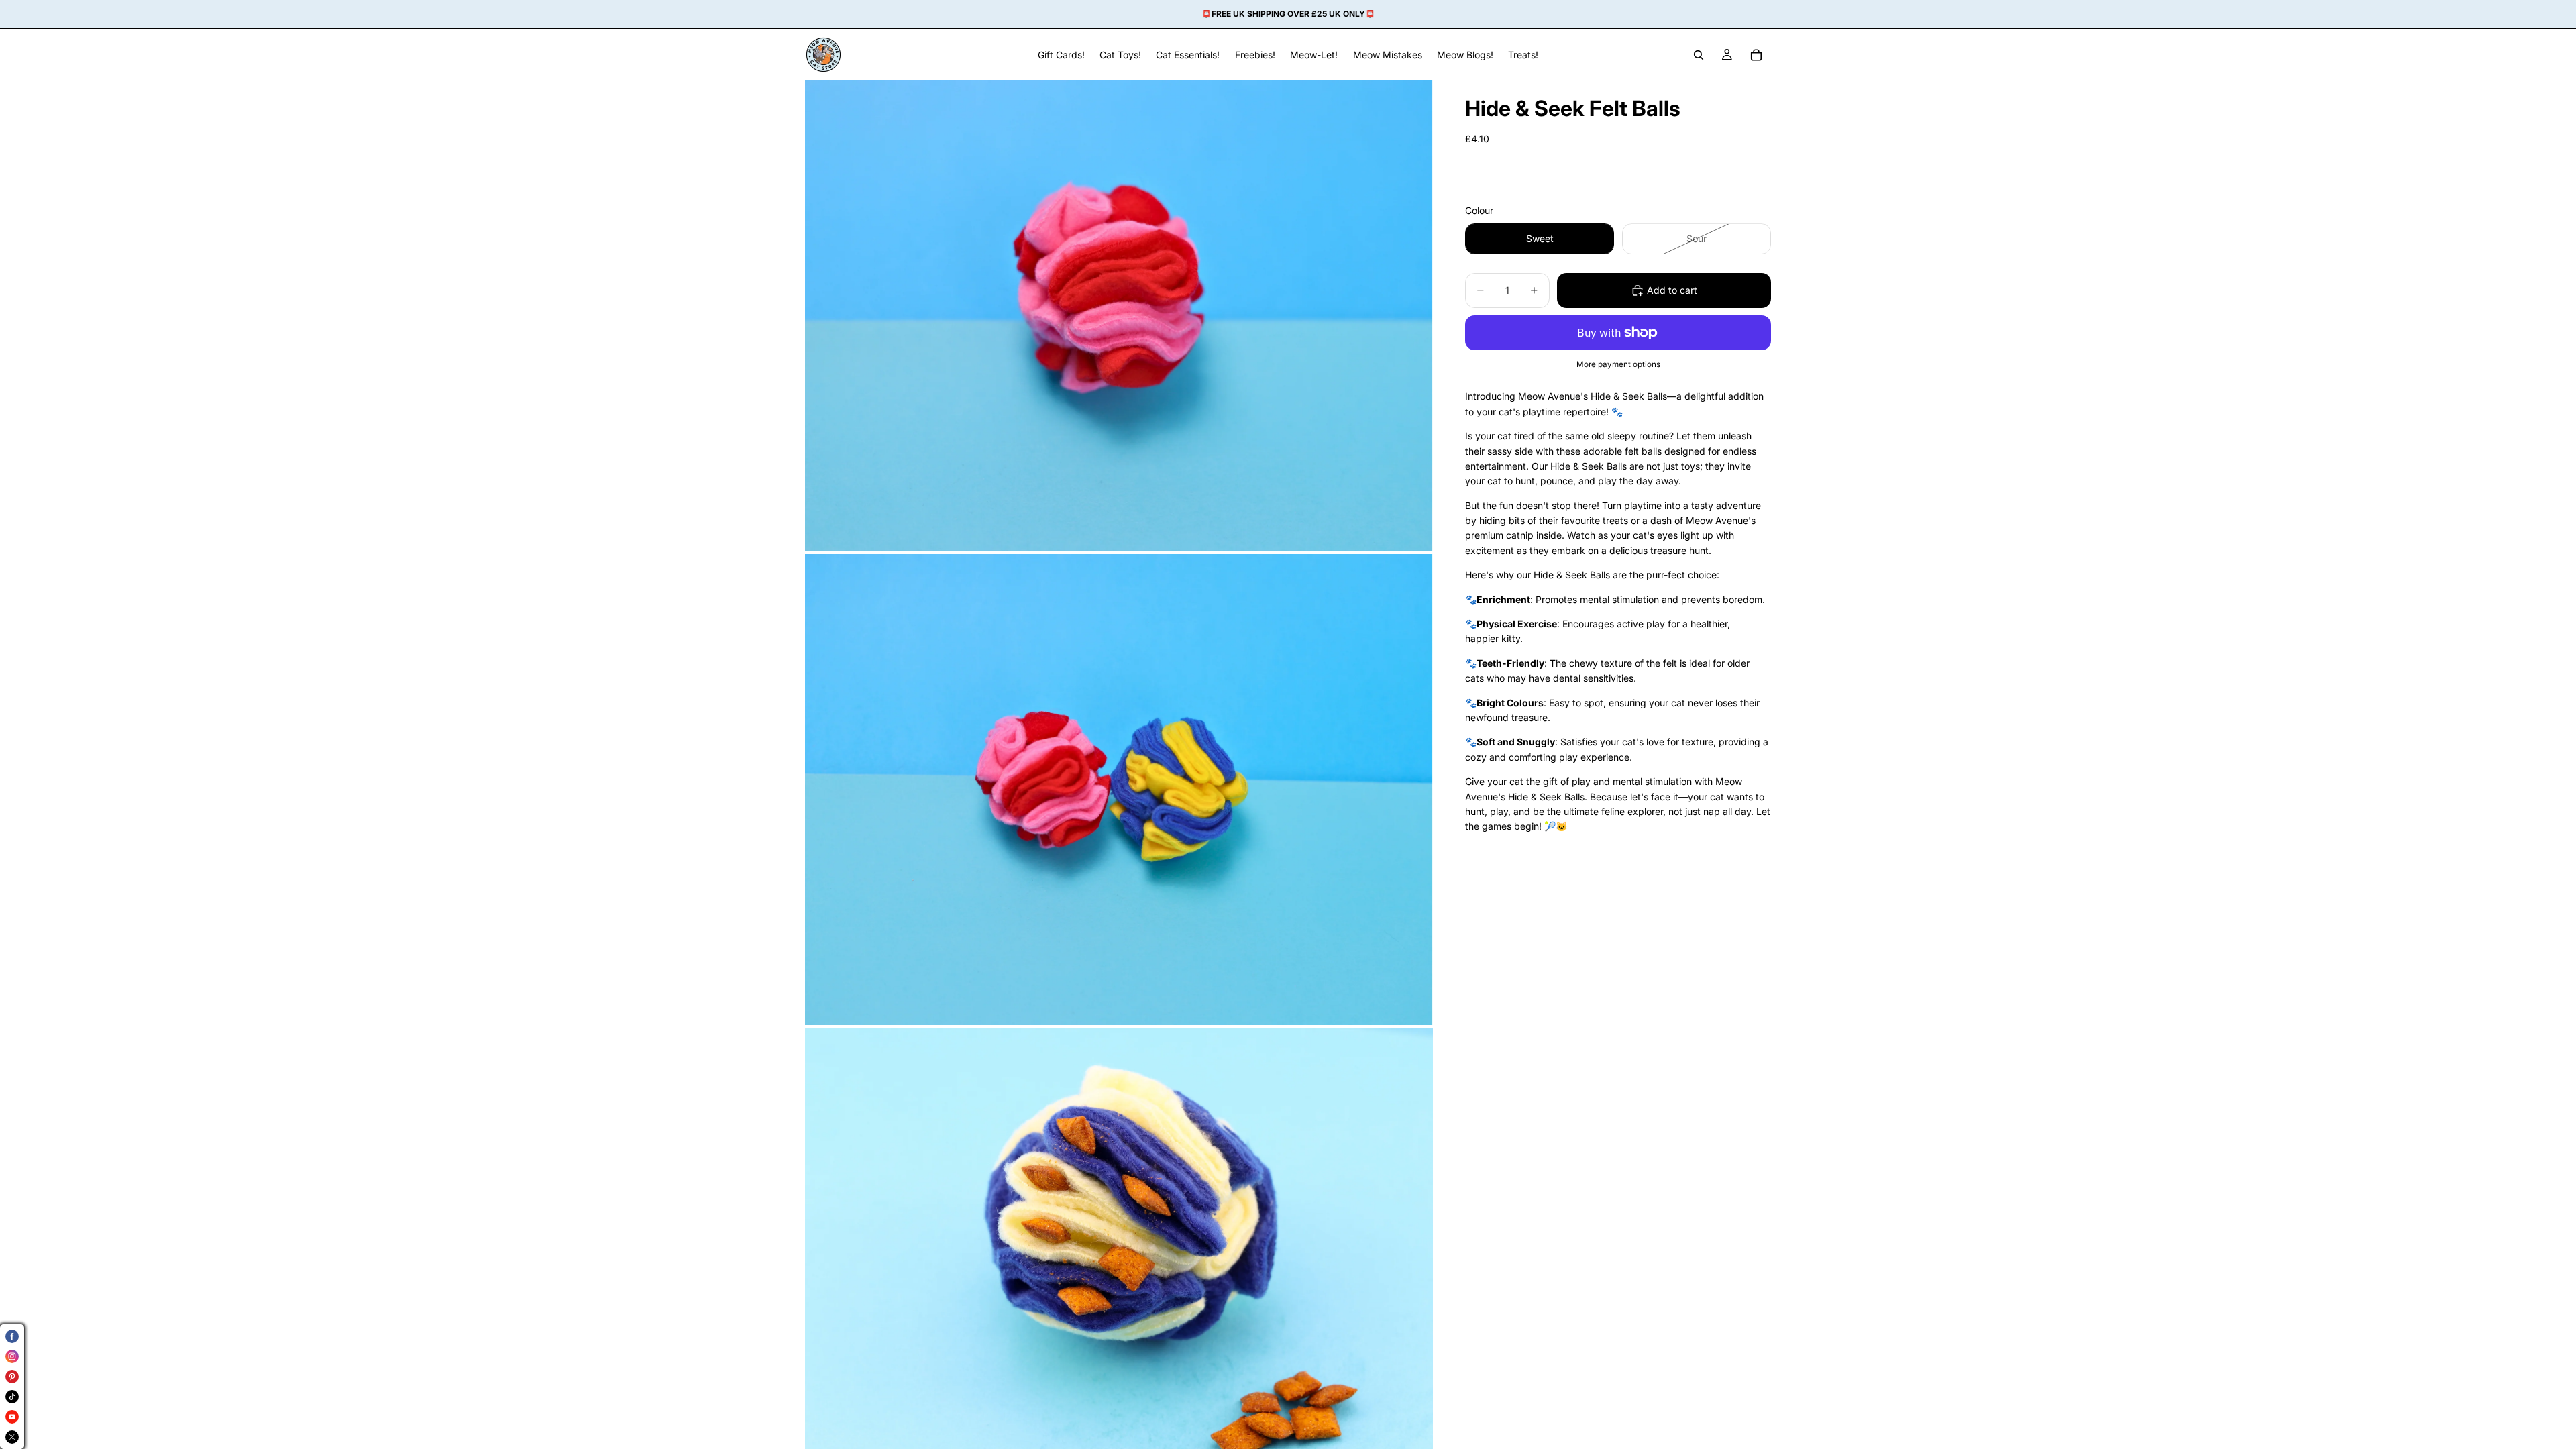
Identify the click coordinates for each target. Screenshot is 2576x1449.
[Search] (1699, 55)
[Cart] (1756, 55)
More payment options (1618, 364)
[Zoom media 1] (1119, 316)
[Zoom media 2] (1119, 790)
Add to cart (1672, 290)
